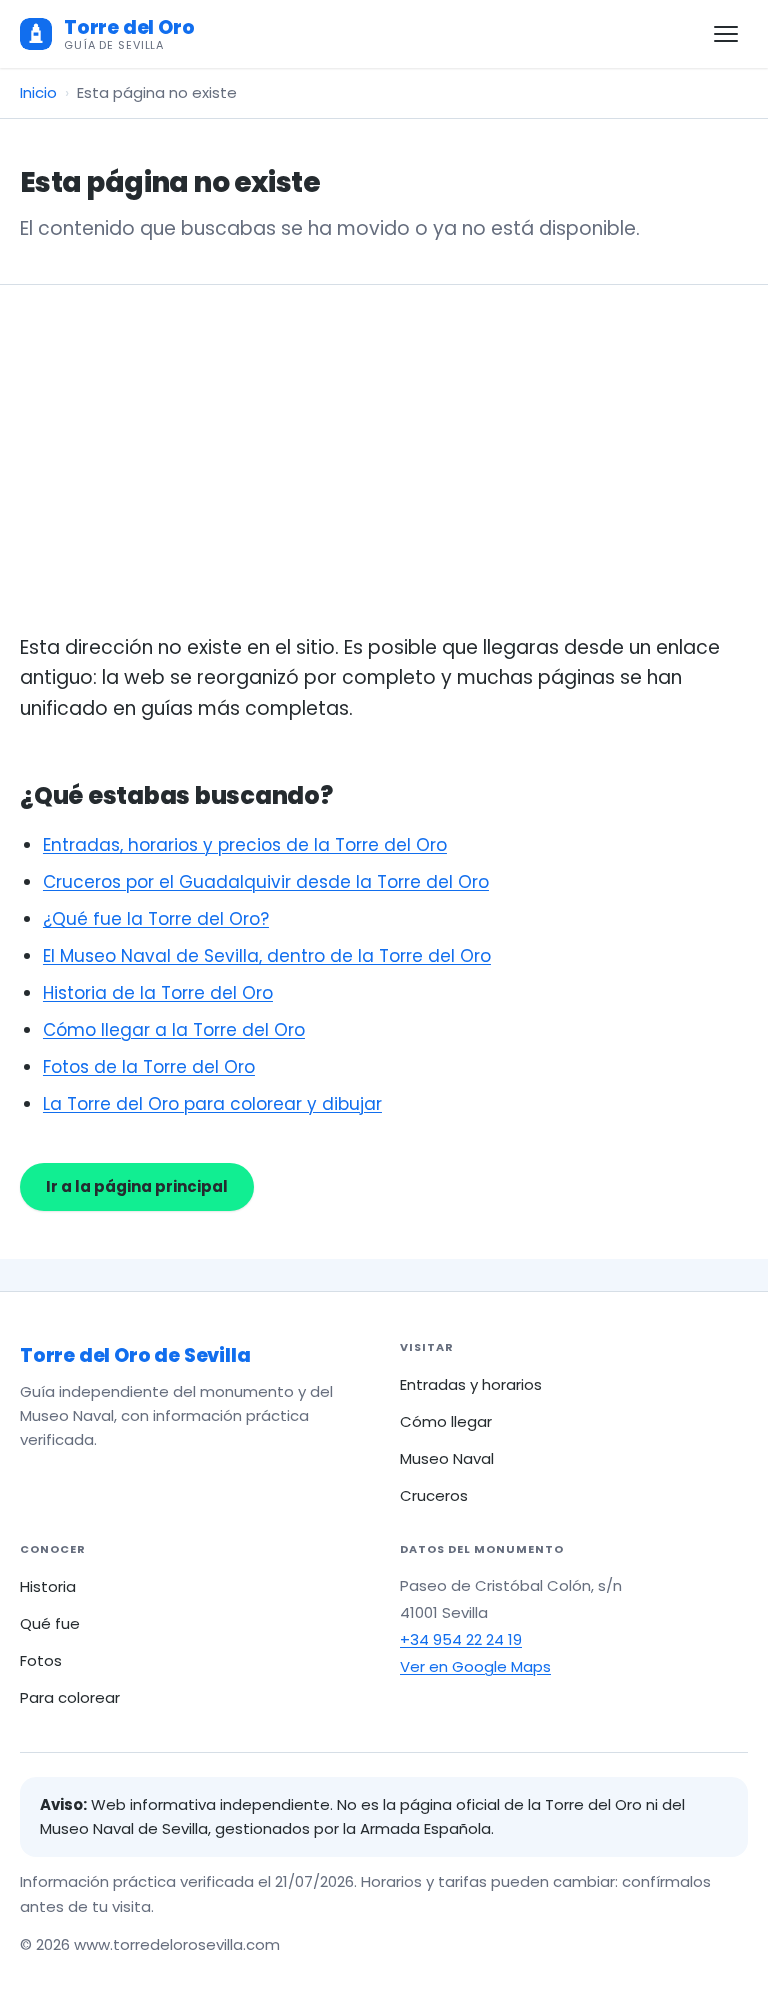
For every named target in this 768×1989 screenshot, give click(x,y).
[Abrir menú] (726, 34)
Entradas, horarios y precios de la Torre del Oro (245, 845)
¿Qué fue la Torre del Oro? (156, 919)
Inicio (38, 92)
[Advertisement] (384, 483)
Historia (48, 1586)
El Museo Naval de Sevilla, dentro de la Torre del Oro (267, 956)
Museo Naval (447, 1458)
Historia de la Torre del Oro (158, 993)
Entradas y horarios (471, 1384)
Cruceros (434, 1495)
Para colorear (70, 1697)
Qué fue (50, 1623)
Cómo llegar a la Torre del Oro (174, 1030)
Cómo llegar (446, 1421)
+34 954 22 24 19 (461, 1639)
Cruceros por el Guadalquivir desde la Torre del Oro (266, 882)
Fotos (41, 1660)
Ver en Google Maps (475, 1666)
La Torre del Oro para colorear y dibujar (212, 1104)
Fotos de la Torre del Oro (149, 1067)
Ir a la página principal (137, 1186)
